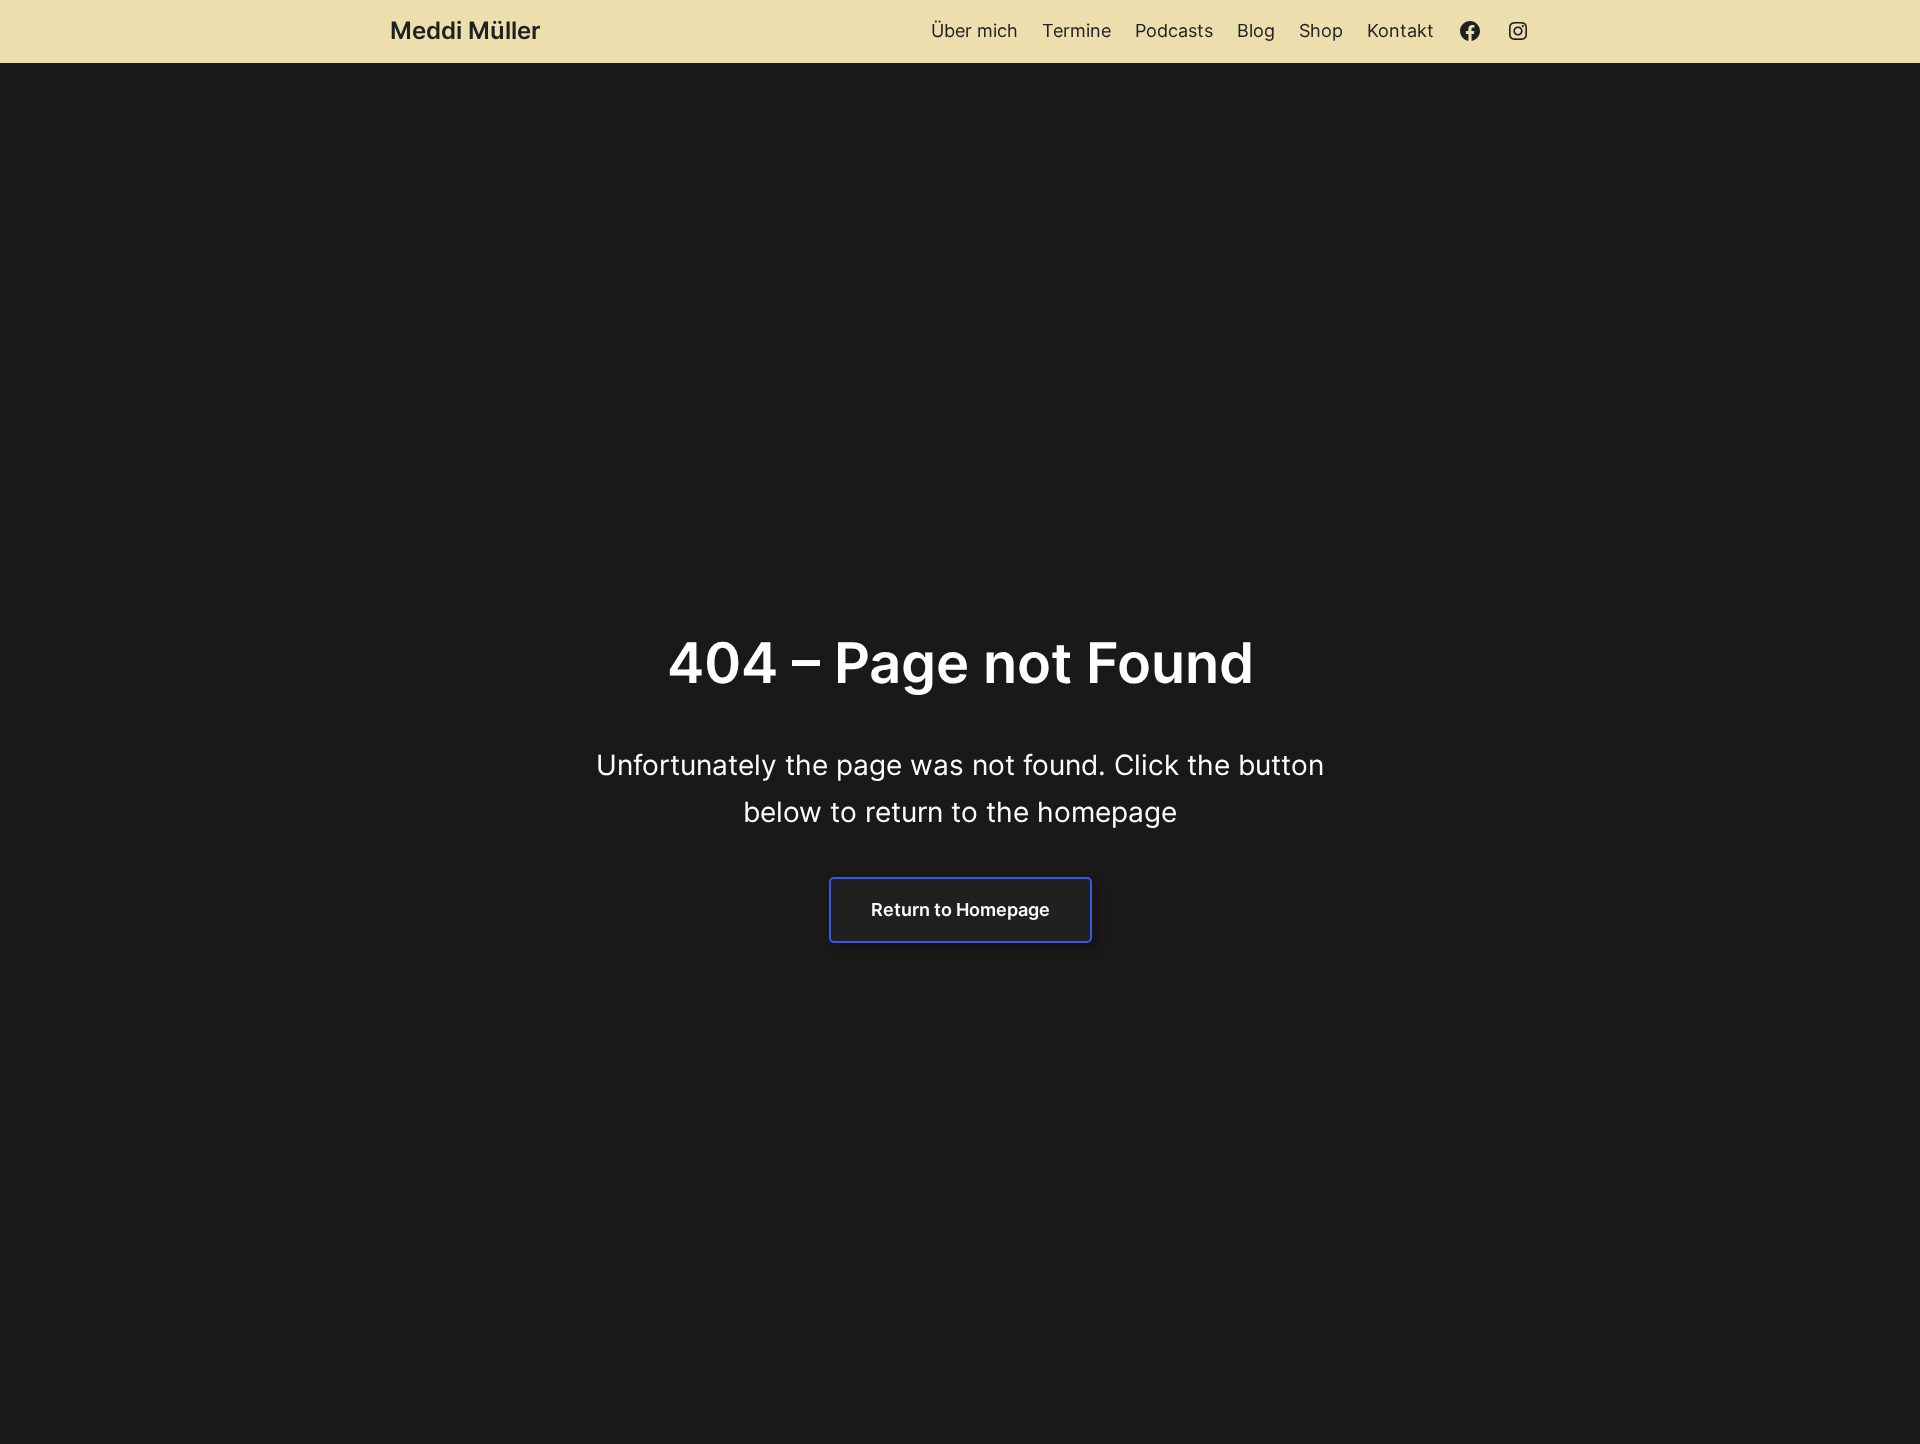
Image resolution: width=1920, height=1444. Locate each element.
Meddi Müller (465, 30)
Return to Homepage (960, 909)
